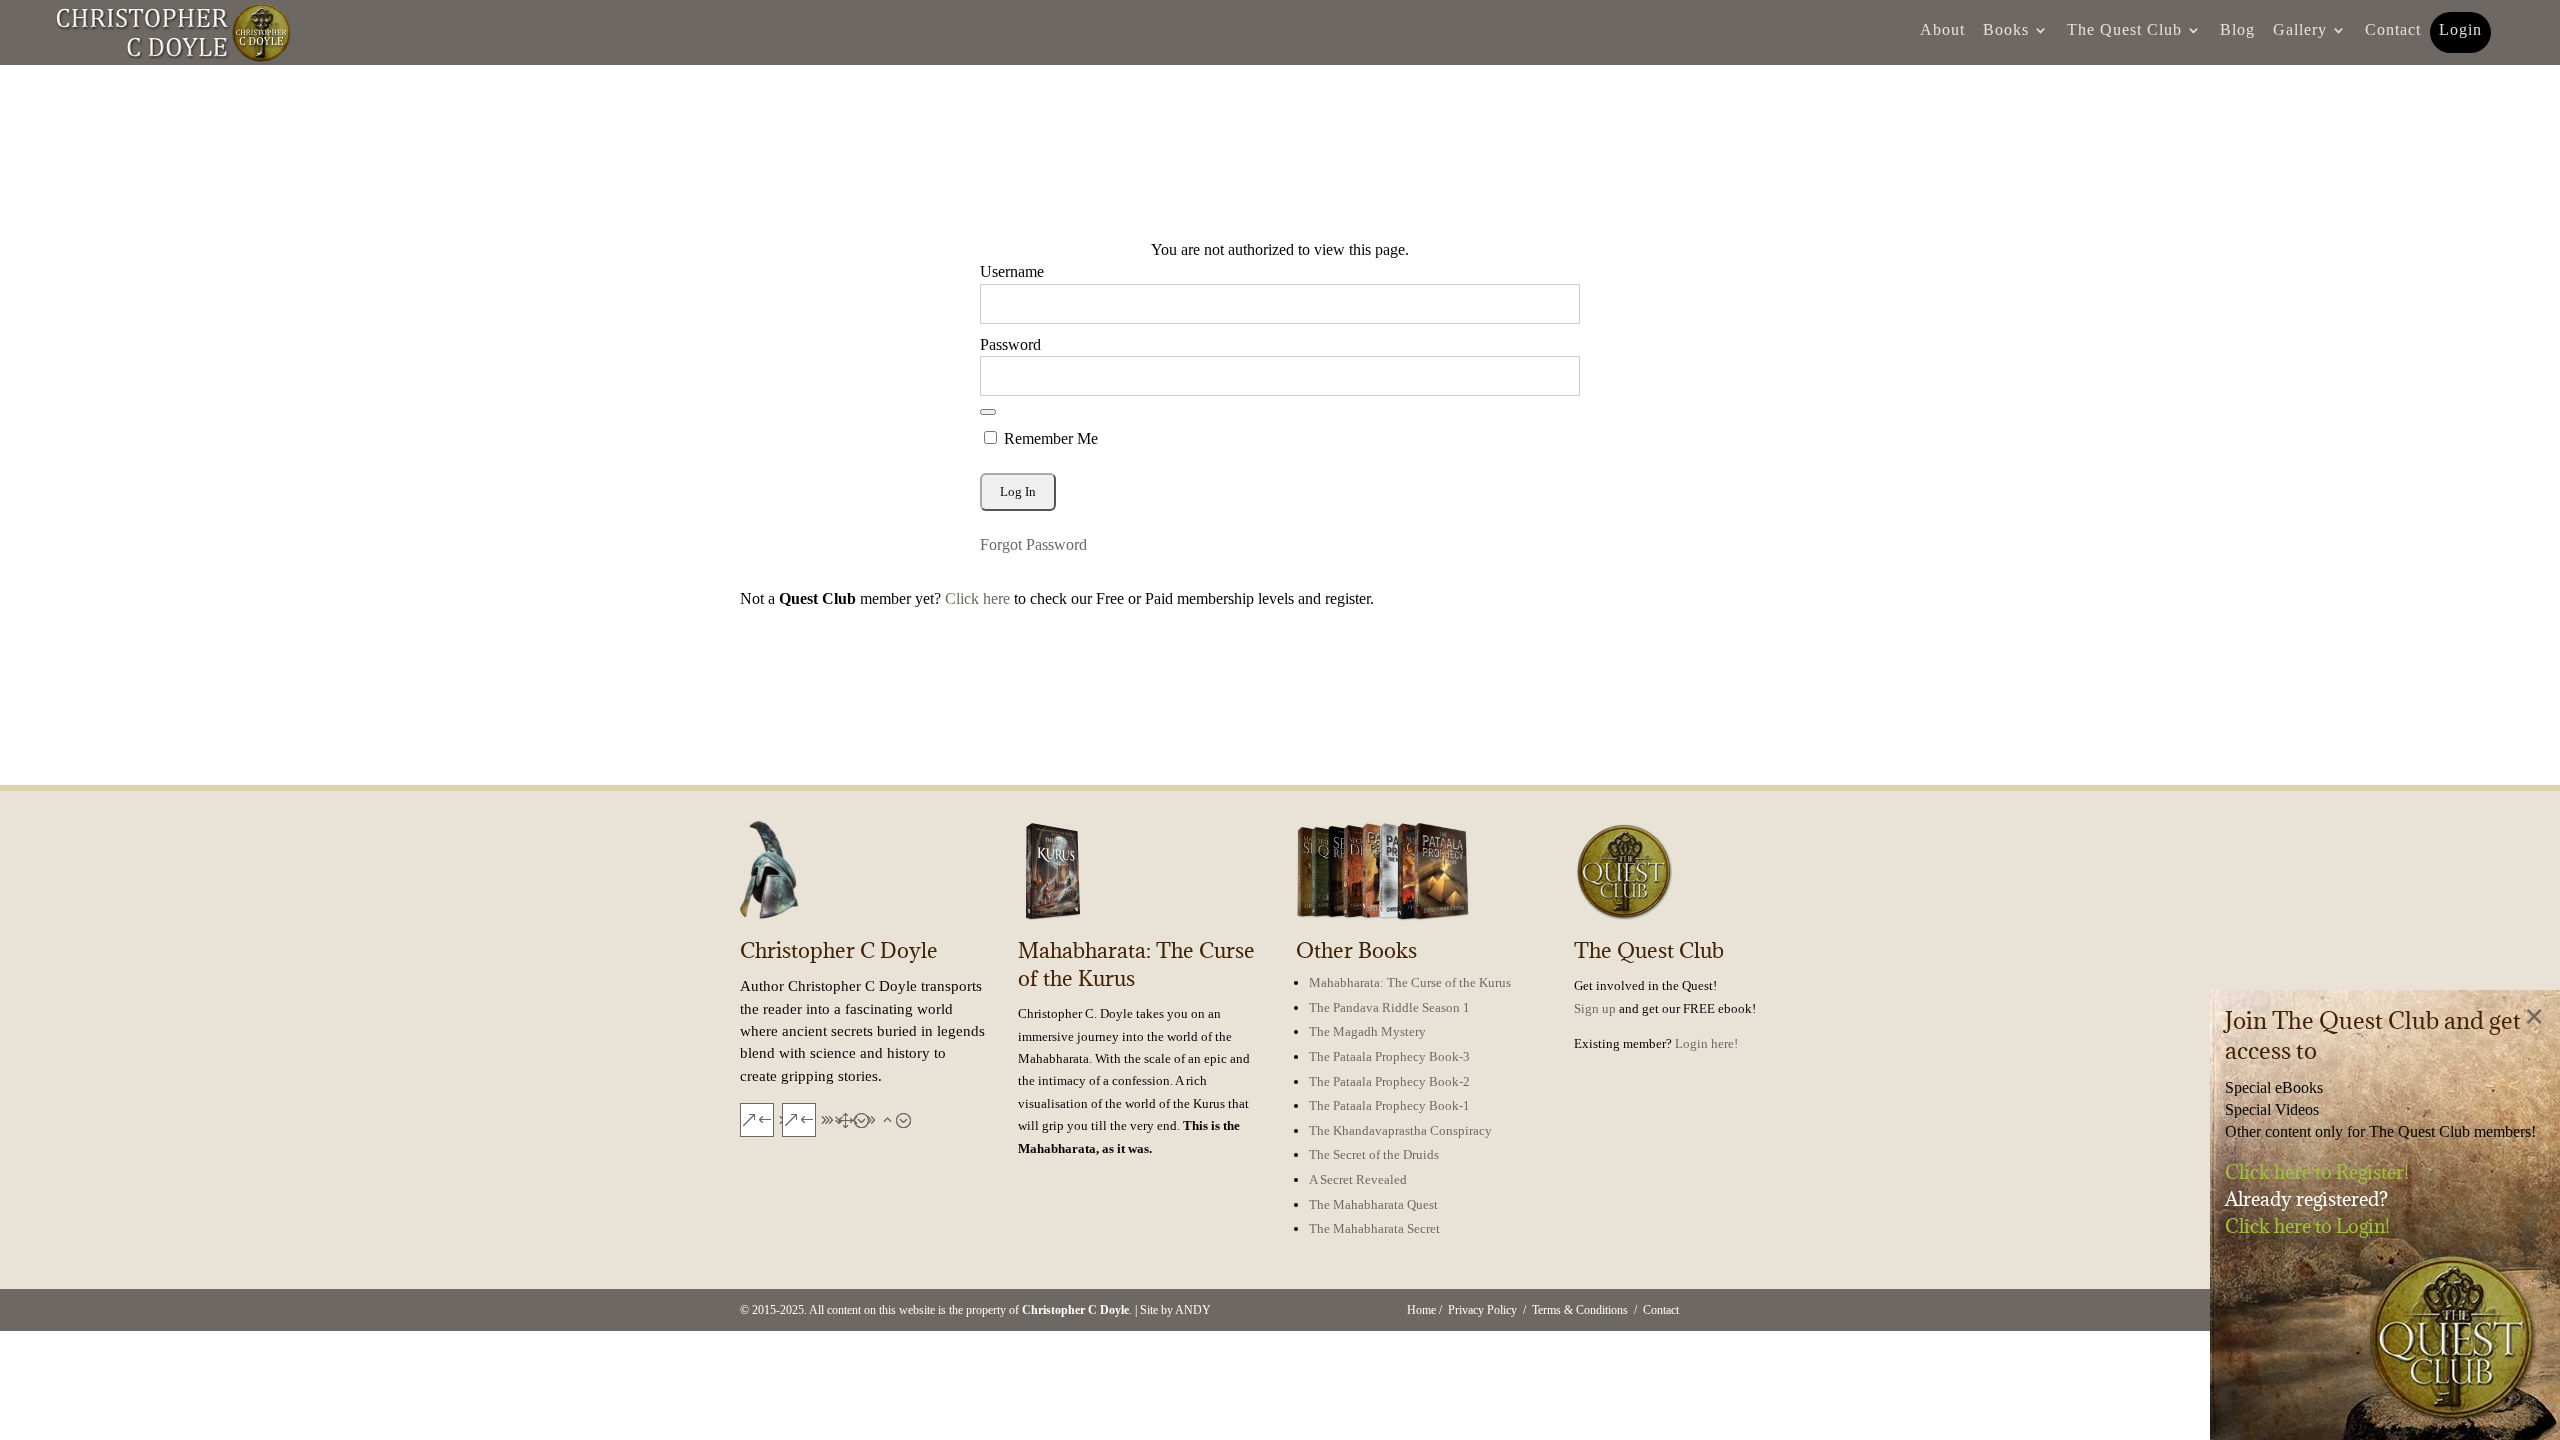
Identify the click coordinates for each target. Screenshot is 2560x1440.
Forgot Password (1033, 544)
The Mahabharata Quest (1373, 1204)
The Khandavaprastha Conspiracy (1400, 1130)
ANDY (1193, 1310)
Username (1012, 271)
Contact (1661, 1310)
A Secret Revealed (1358, 1179)
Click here (977, 598)
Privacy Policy (1482, 1310)
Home (1421, 1310)
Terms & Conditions (1580, 1310)
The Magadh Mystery (1367, 1031)
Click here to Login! (2307, 1226)
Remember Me (1049, 438)
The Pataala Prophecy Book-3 (1389, 1056)
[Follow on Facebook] (756, 1119)
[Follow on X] (798, 1119)
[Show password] (988, 412)
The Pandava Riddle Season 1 (1389, 1007)
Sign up (1595, 1008)
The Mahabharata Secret (1374, 1228)
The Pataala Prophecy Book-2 (1389, 1081)
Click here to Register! (2317, 1172)
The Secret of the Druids (1374, 1154)
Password (1010, 344)
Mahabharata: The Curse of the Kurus (1410, 982)
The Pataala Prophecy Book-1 (1389, 1105)
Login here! (1706, 1043)
